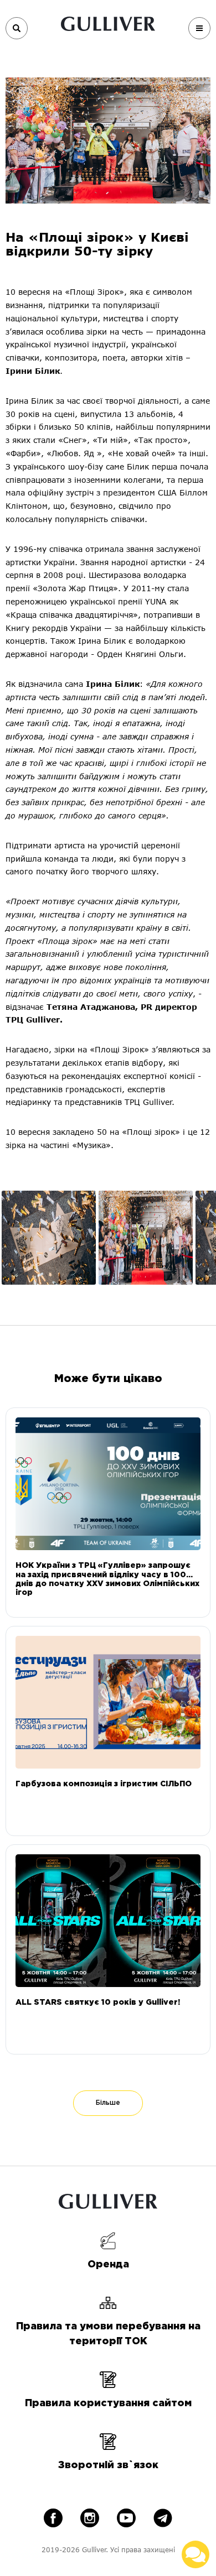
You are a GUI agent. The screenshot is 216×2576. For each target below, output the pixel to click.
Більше (108, 2103)
